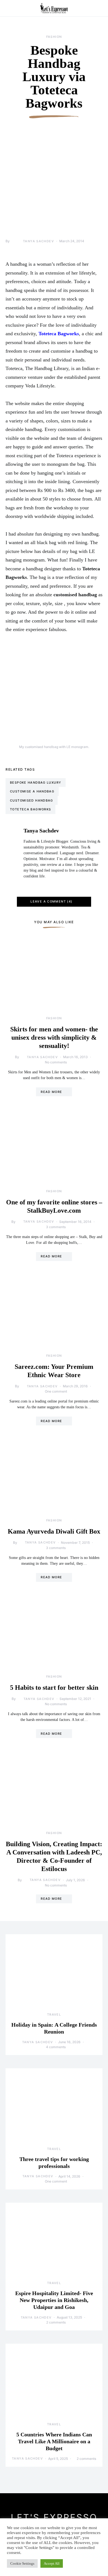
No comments (56, 1062)
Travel (54, 2015)
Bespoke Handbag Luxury (36, 783)
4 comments (56, 2047)
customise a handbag (32, 791)
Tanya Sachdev (38, 241)
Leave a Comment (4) (51, 901)
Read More (51, 1092)
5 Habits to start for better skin (54, 1688)
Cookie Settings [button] (22, 2563)
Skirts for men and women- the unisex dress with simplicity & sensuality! (54, 1037)
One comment (56, 1391)
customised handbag (32, 800)
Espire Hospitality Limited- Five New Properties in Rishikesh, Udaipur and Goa (54, 2300)
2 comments (56, 2322)
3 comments (56, 1227)
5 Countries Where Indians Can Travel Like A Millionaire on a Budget (54, 2441)
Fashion (54, 37)
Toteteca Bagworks (30, 809)
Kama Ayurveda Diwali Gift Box (54, 1531)
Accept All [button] (52, 2563)
